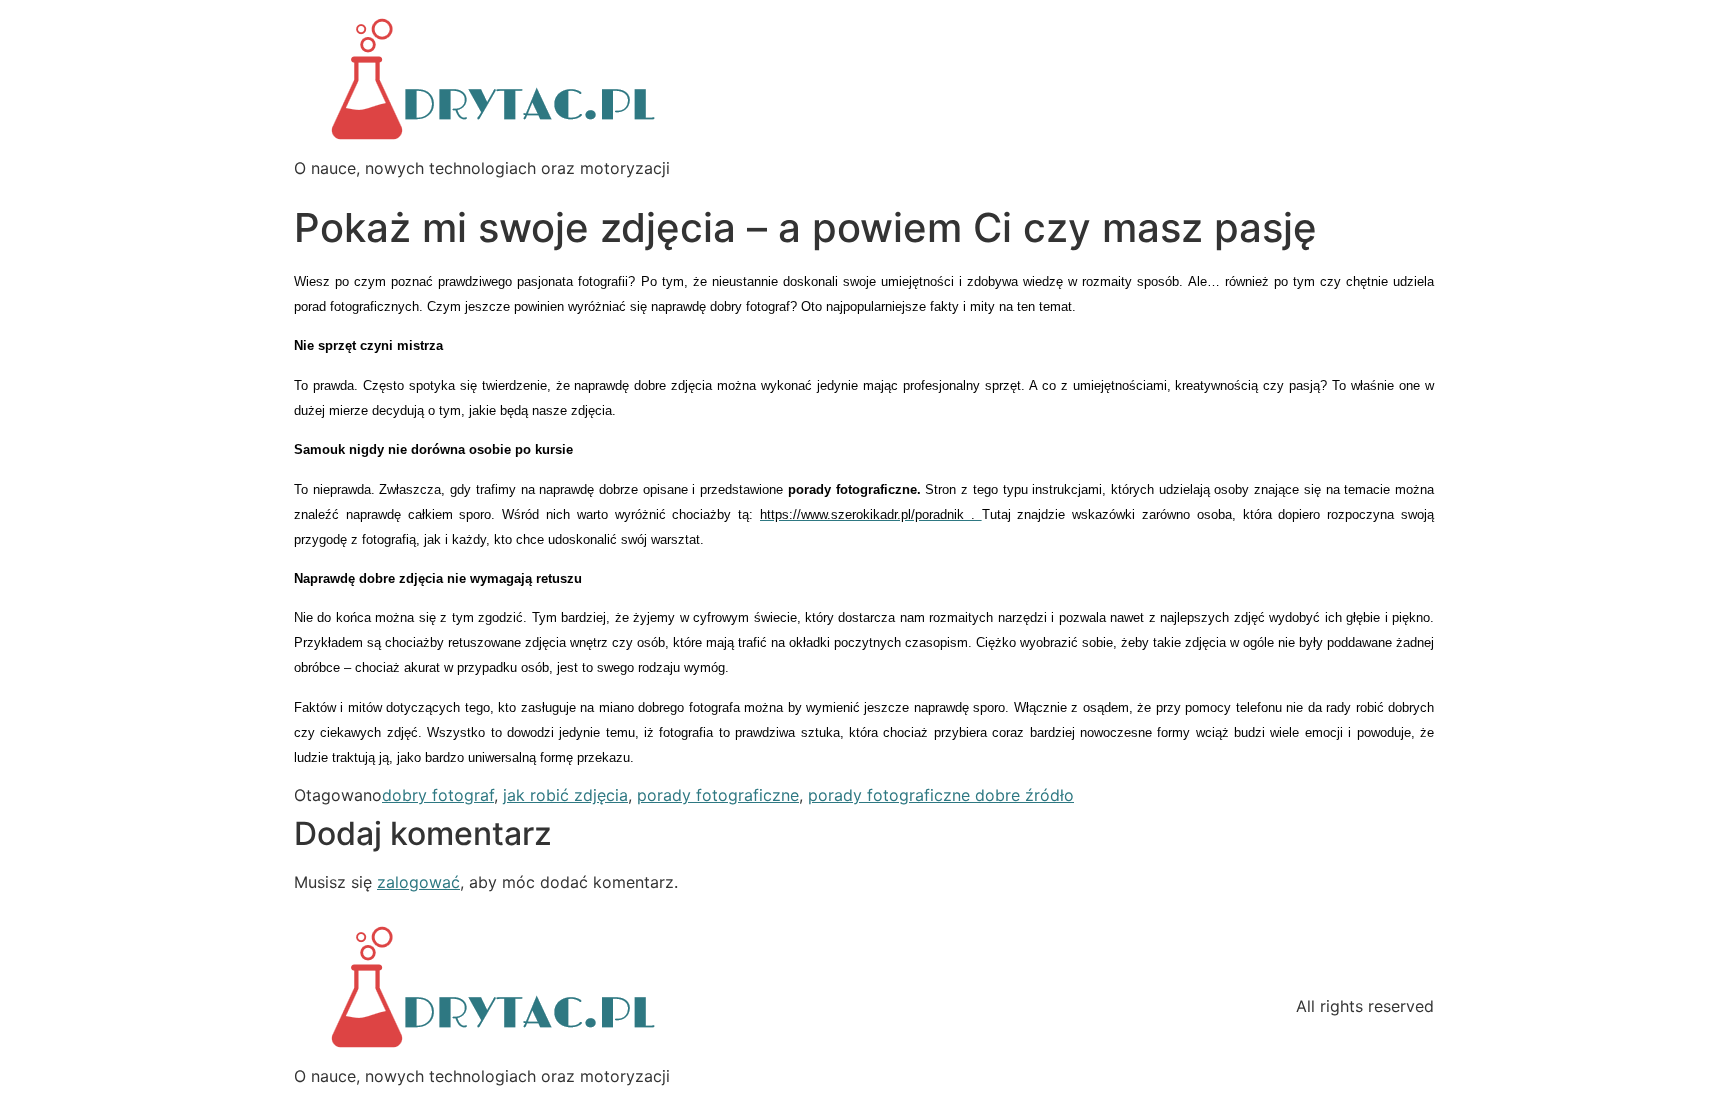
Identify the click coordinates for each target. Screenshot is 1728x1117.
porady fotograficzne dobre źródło (941, 795)
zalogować (418, 882)
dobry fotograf (438, 795)
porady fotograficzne (718, 795)
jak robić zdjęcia (565, 795)
